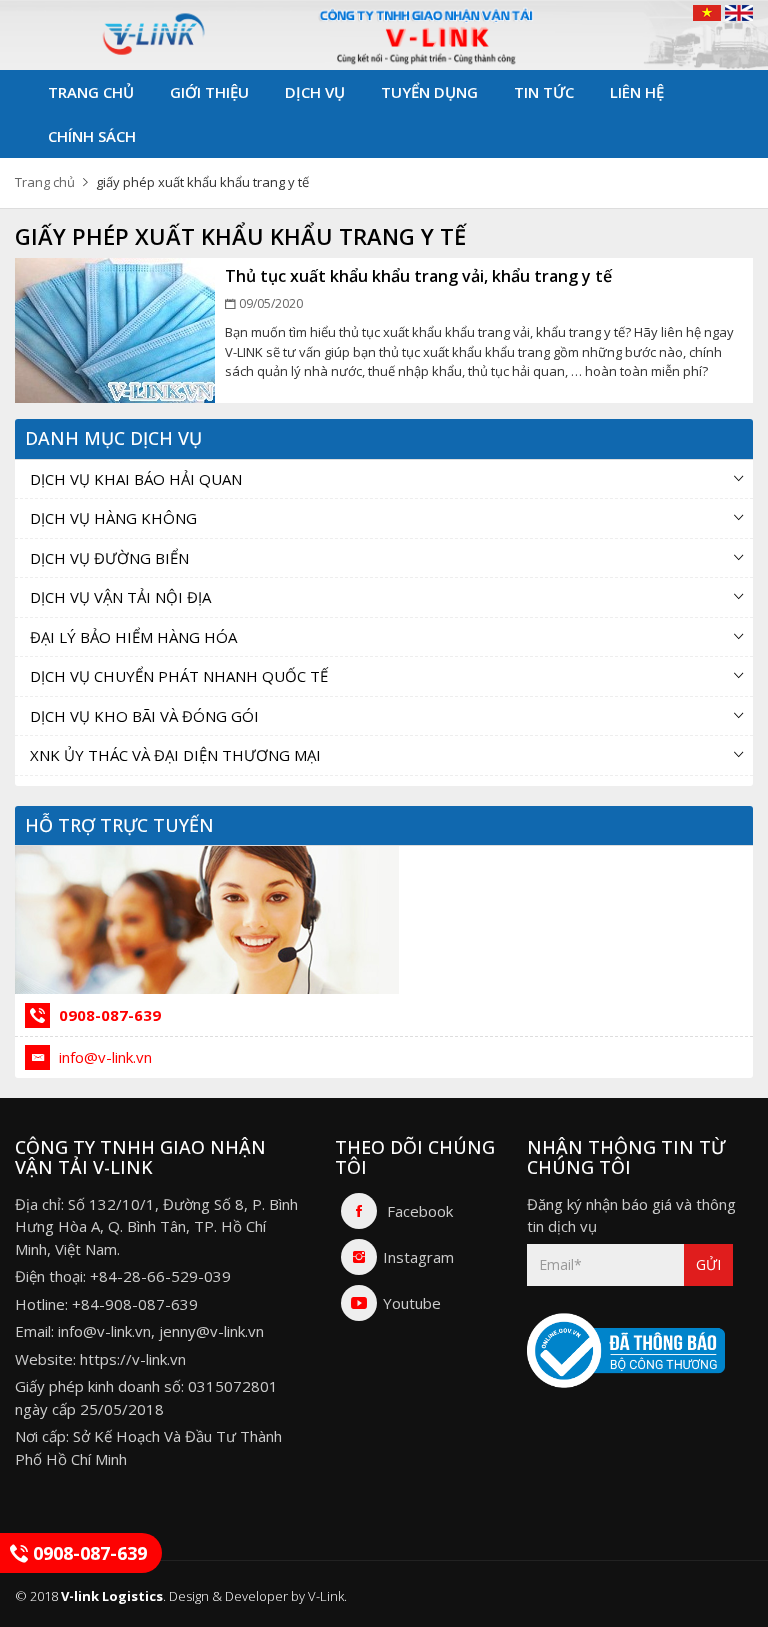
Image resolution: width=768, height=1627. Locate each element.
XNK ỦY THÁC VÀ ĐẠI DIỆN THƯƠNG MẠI (175, 755)
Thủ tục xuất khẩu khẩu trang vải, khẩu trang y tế (418, 276)
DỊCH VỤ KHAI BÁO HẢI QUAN (136, 479)
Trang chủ (91, 92)
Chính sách (92, 136)
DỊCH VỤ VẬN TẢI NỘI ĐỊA (120, 597)
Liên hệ (637, 92)
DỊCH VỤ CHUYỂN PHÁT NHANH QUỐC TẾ (179, 676)
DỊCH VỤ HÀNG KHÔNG (113, 518)
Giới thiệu (209, 92)
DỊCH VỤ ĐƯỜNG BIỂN (109, 558)
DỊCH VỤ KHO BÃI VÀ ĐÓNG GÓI (144, 716)
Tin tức (544, 92)
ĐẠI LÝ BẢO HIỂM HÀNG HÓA (133, 637)
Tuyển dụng (429, 92)
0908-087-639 (108, 1015)
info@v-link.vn (103, 1057)
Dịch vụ (315, 92)
